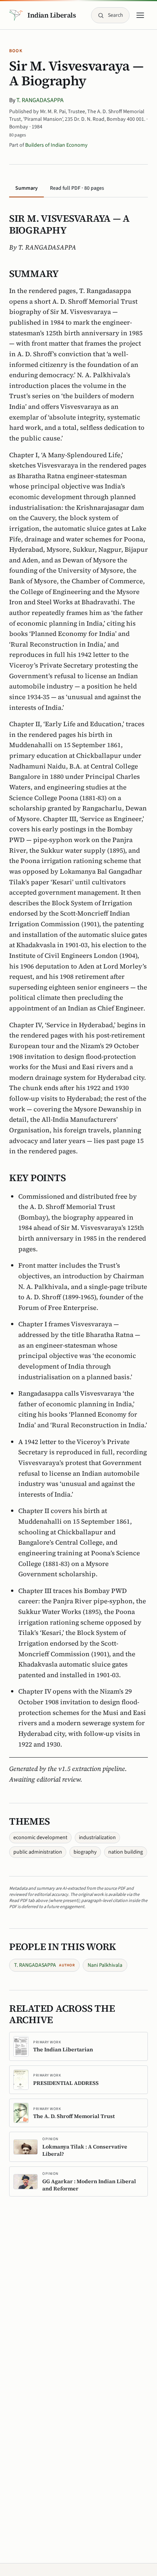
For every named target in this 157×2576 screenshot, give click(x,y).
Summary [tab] (26, 188)
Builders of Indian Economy (56, 145)
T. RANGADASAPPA (40, 100)
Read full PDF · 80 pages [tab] (77, 188)
